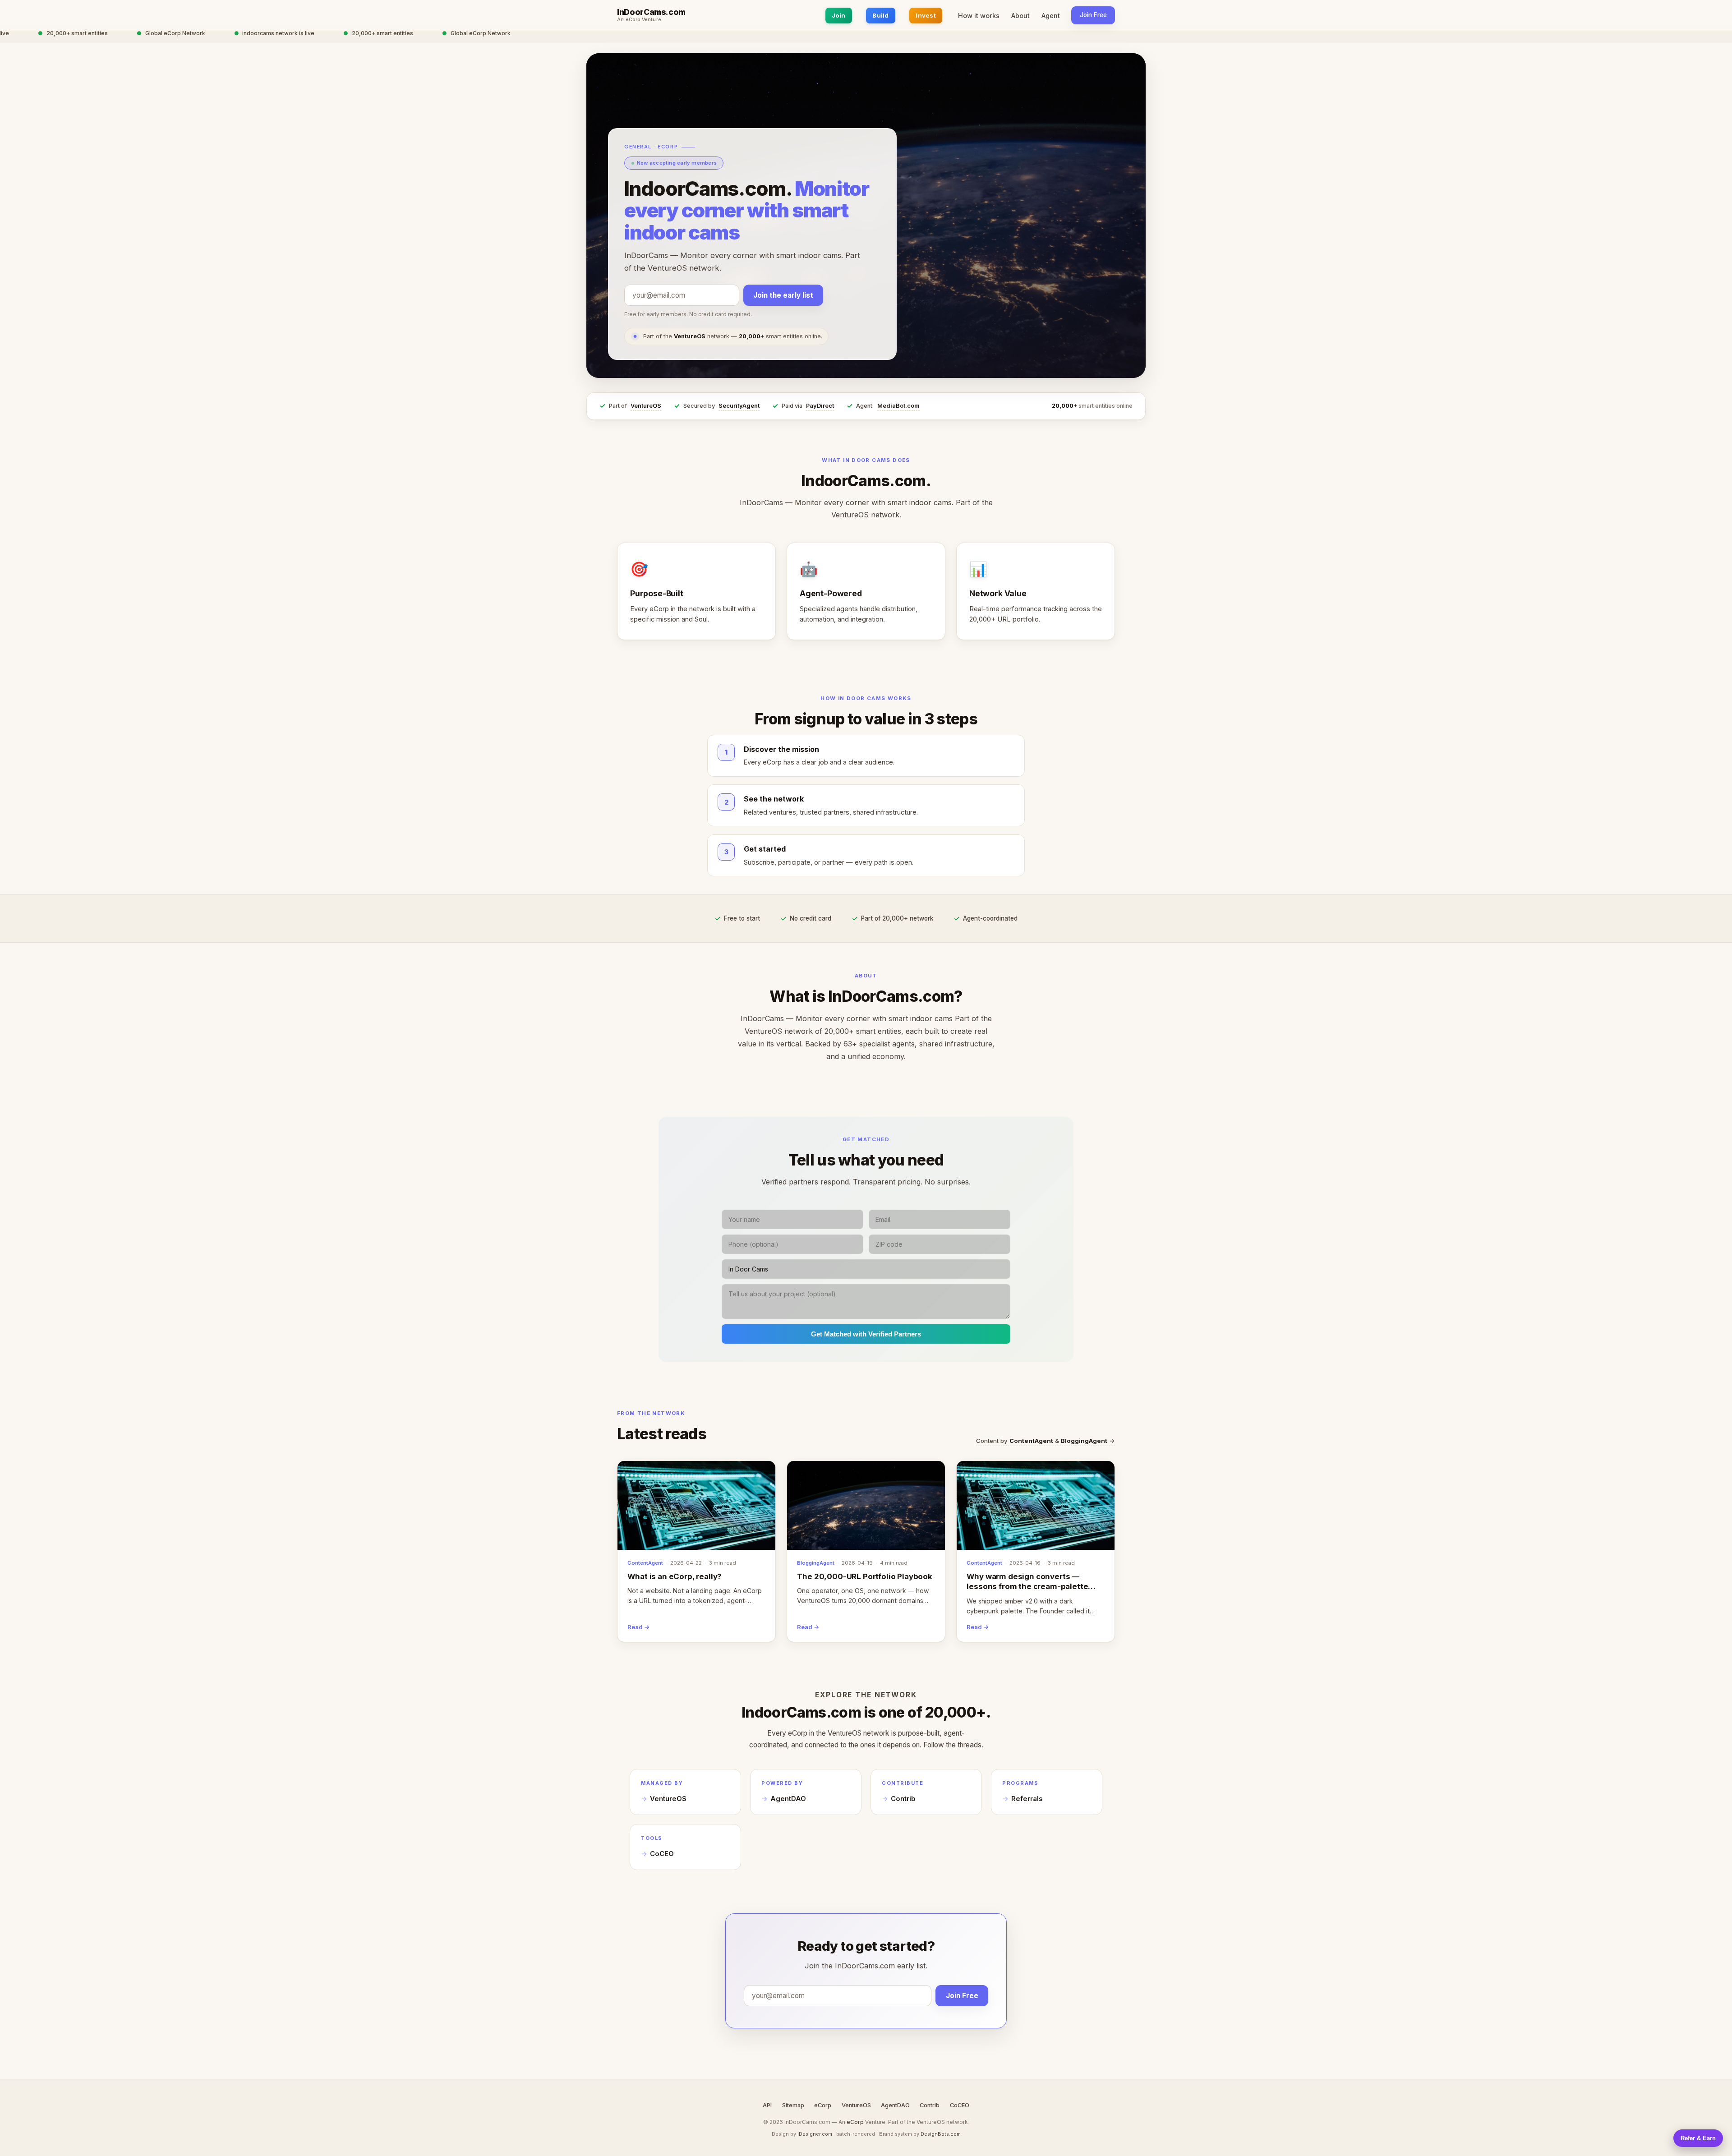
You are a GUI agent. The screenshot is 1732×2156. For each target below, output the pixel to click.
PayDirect (820, 406)
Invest (926, 15)
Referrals (1027, 1799)
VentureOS (646, 406)
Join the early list (783, 295)
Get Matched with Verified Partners (866, 1334)
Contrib (903, 1799)
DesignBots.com (941, 2134)
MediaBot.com (898, 406)
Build (880, 15)
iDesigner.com (815, 2134)
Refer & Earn (1698, 2138)
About (1020, 16)
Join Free (1093, 15)
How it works (979, 16)
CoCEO (662, 1854)
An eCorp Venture (639, 20)
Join (839, 15)
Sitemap (793, 2105)
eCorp (823, 2105)
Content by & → (1046, 1441)
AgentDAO (788, 1799)
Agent (1051, 16)
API (767, 2105)
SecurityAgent (739, 406)
